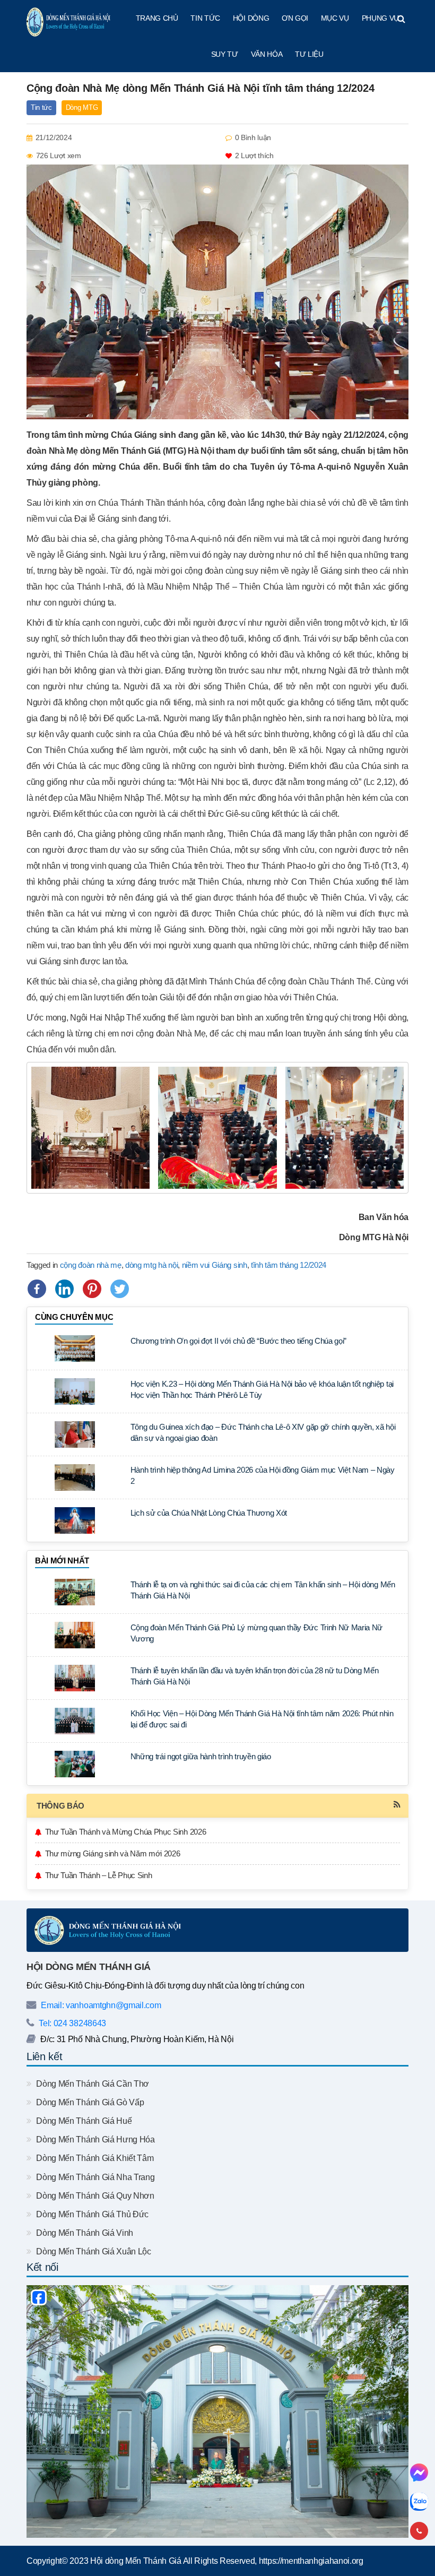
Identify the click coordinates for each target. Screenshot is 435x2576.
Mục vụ (335, 18)
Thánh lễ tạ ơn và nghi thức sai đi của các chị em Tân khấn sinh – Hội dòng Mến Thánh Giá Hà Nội (263, 1590)
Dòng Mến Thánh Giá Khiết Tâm (94, 2158)
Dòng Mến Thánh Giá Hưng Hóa (95, 2140)
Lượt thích (254, 155)
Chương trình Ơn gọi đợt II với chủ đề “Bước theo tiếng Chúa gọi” (239, 1341)
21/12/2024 (54, 137)
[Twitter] (120, 1289)
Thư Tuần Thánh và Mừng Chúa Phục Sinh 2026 (126, 1832)
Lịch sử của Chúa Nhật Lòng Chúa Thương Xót (209, 1513)
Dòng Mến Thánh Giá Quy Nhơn (94, 2196)
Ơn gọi (295, 18)
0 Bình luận (253, 137)
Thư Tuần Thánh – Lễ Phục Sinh (99, 1875)
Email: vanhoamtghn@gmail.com (100, 2005)
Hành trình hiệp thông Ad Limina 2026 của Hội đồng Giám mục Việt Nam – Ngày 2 (263, 1475)
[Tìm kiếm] (401, 19)
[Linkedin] (64, 1289)
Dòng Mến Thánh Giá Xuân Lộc (93, 2251)
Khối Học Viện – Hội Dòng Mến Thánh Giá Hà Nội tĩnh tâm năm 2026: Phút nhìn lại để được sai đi (262, 1719)
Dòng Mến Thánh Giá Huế (83, 2121)
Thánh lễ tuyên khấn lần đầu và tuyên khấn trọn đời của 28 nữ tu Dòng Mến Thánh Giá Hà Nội (255, 1676)
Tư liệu (309, 54)
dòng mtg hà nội (151, 1265)
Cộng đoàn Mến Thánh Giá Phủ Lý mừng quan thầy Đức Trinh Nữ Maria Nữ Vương (257, 1633)
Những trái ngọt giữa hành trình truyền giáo (201, 1756)
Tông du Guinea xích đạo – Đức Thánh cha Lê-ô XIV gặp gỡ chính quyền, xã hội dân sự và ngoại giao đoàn (263, 1432)
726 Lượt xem (59, 155)
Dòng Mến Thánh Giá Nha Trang (94, 2177)
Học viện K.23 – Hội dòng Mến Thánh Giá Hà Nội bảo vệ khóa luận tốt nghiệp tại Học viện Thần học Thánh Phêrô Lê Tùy (262, 1389)
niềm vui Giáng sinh (215, 1265)
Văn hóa (267, 54)
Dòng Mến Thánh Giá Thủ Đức (92, 2214)
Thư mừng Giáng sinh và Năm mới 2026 (113, 1853)
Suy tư (225, 54)
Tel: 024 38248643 (72, 2023)
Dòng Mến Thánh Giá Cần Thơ (92, 2084)
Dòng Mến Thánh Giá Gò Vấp (89, 2102)
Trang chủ (157, 18)
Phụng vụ (380, 18)
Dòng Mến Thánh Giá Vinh (84, 2233)
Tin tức (205, 18)
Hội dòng (251, 18)
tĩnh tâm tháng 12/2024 (289, 1265)
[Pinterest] (92, 1289)
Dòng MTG (82, 107)
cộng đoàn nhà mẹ (91, 1265)
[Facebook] (37, 1289)
